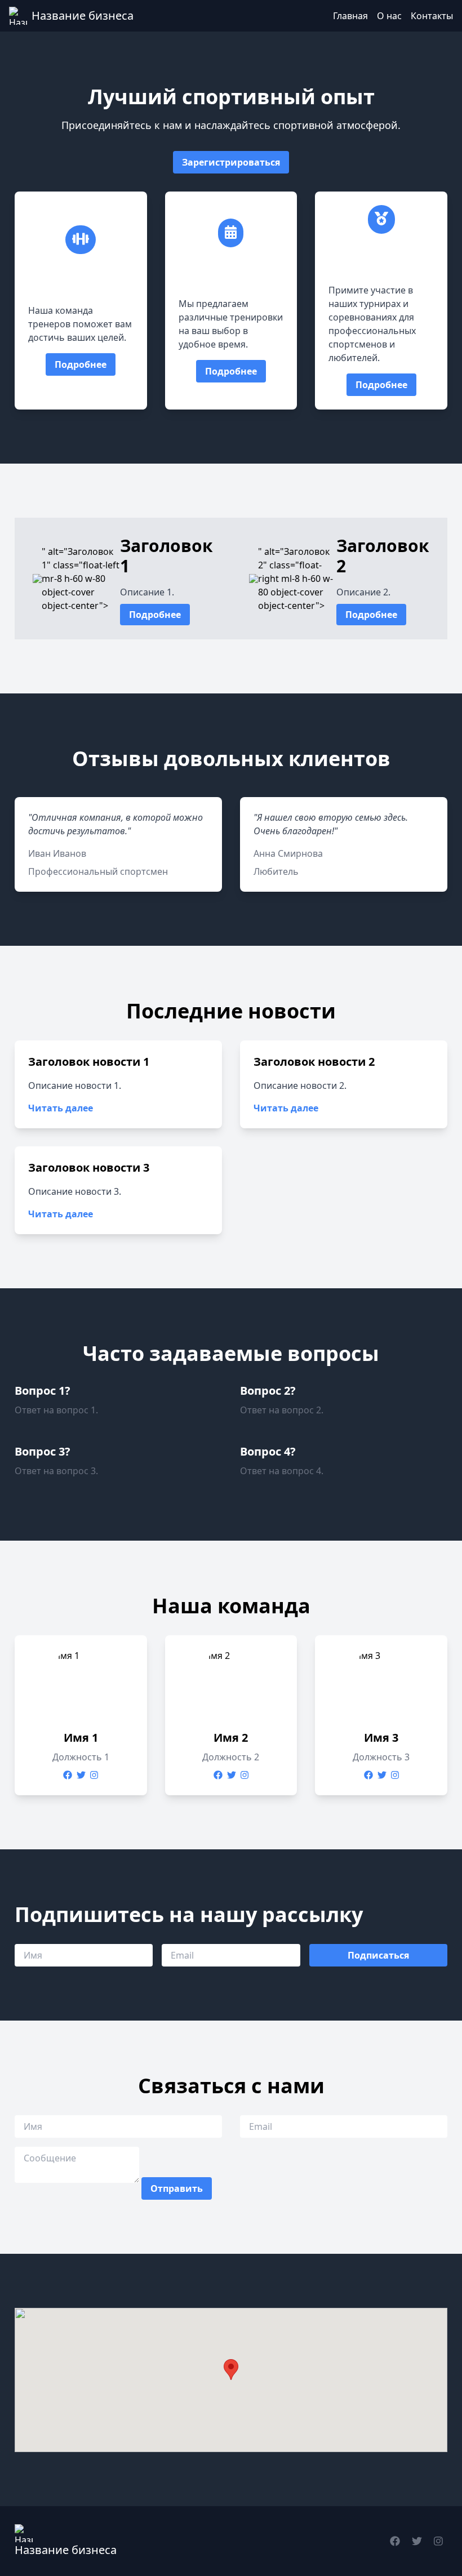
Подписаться (378, 1955)
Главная (350, 16)
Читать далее (61, 1108)
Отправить (177, 2188)
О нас (389, 16)
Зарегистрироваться (231, 162)
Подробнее (81, 364)
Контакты (432, 16)
